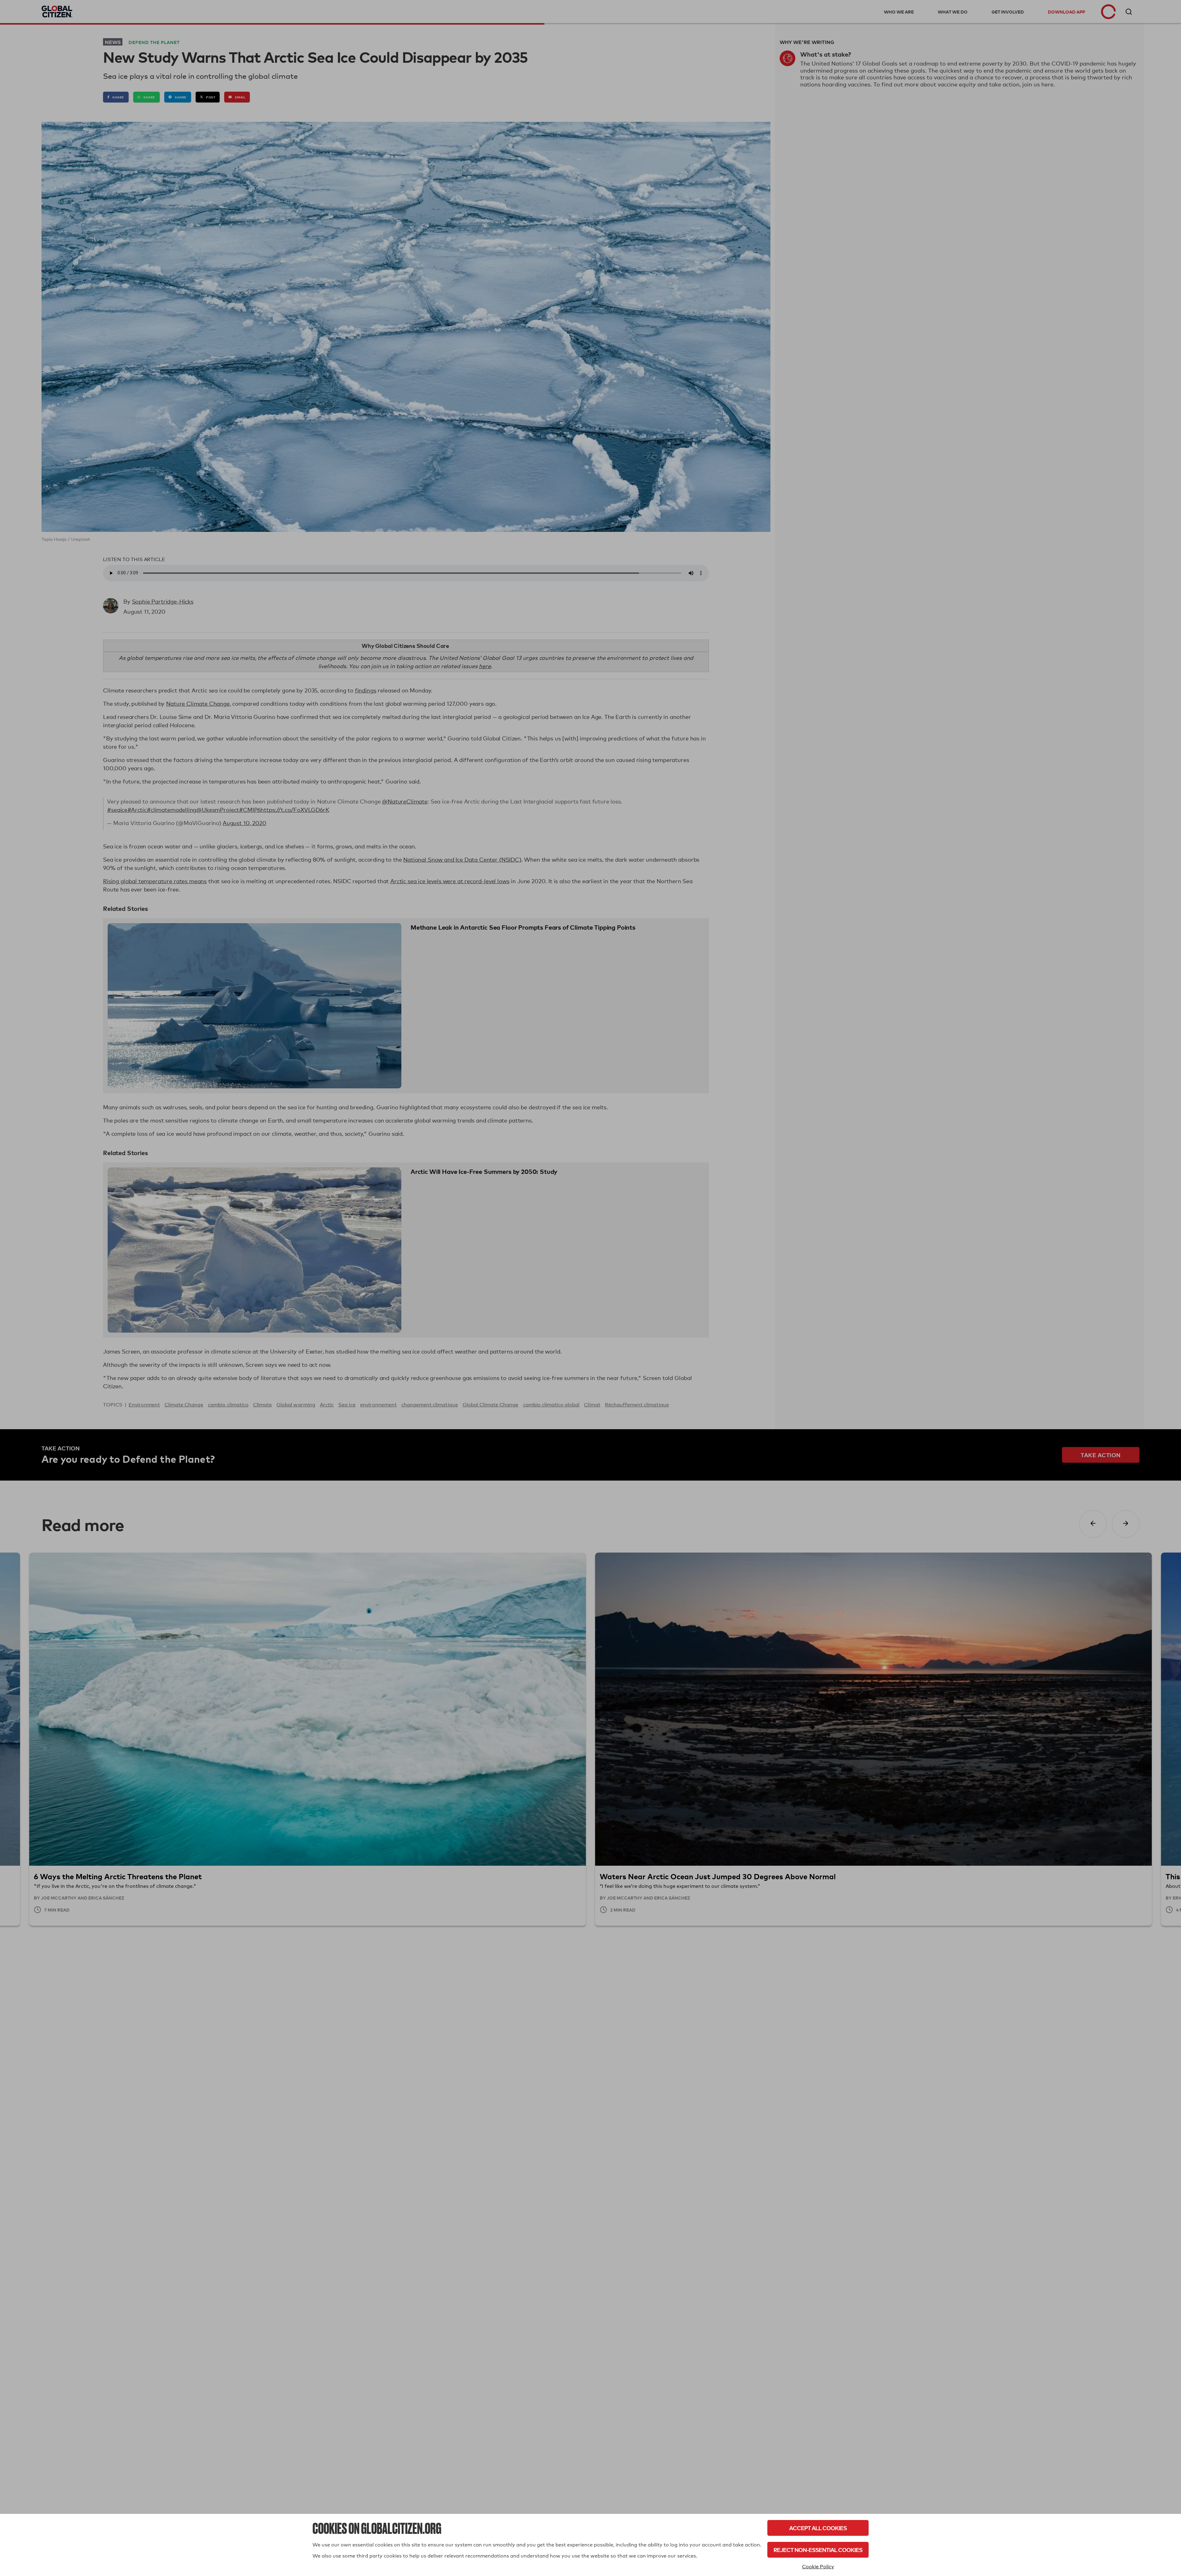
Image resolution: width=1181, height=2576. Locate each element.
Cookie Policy (818, 2567)
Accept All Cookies (818, 2528)
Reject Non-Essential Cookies (818, 2550)
